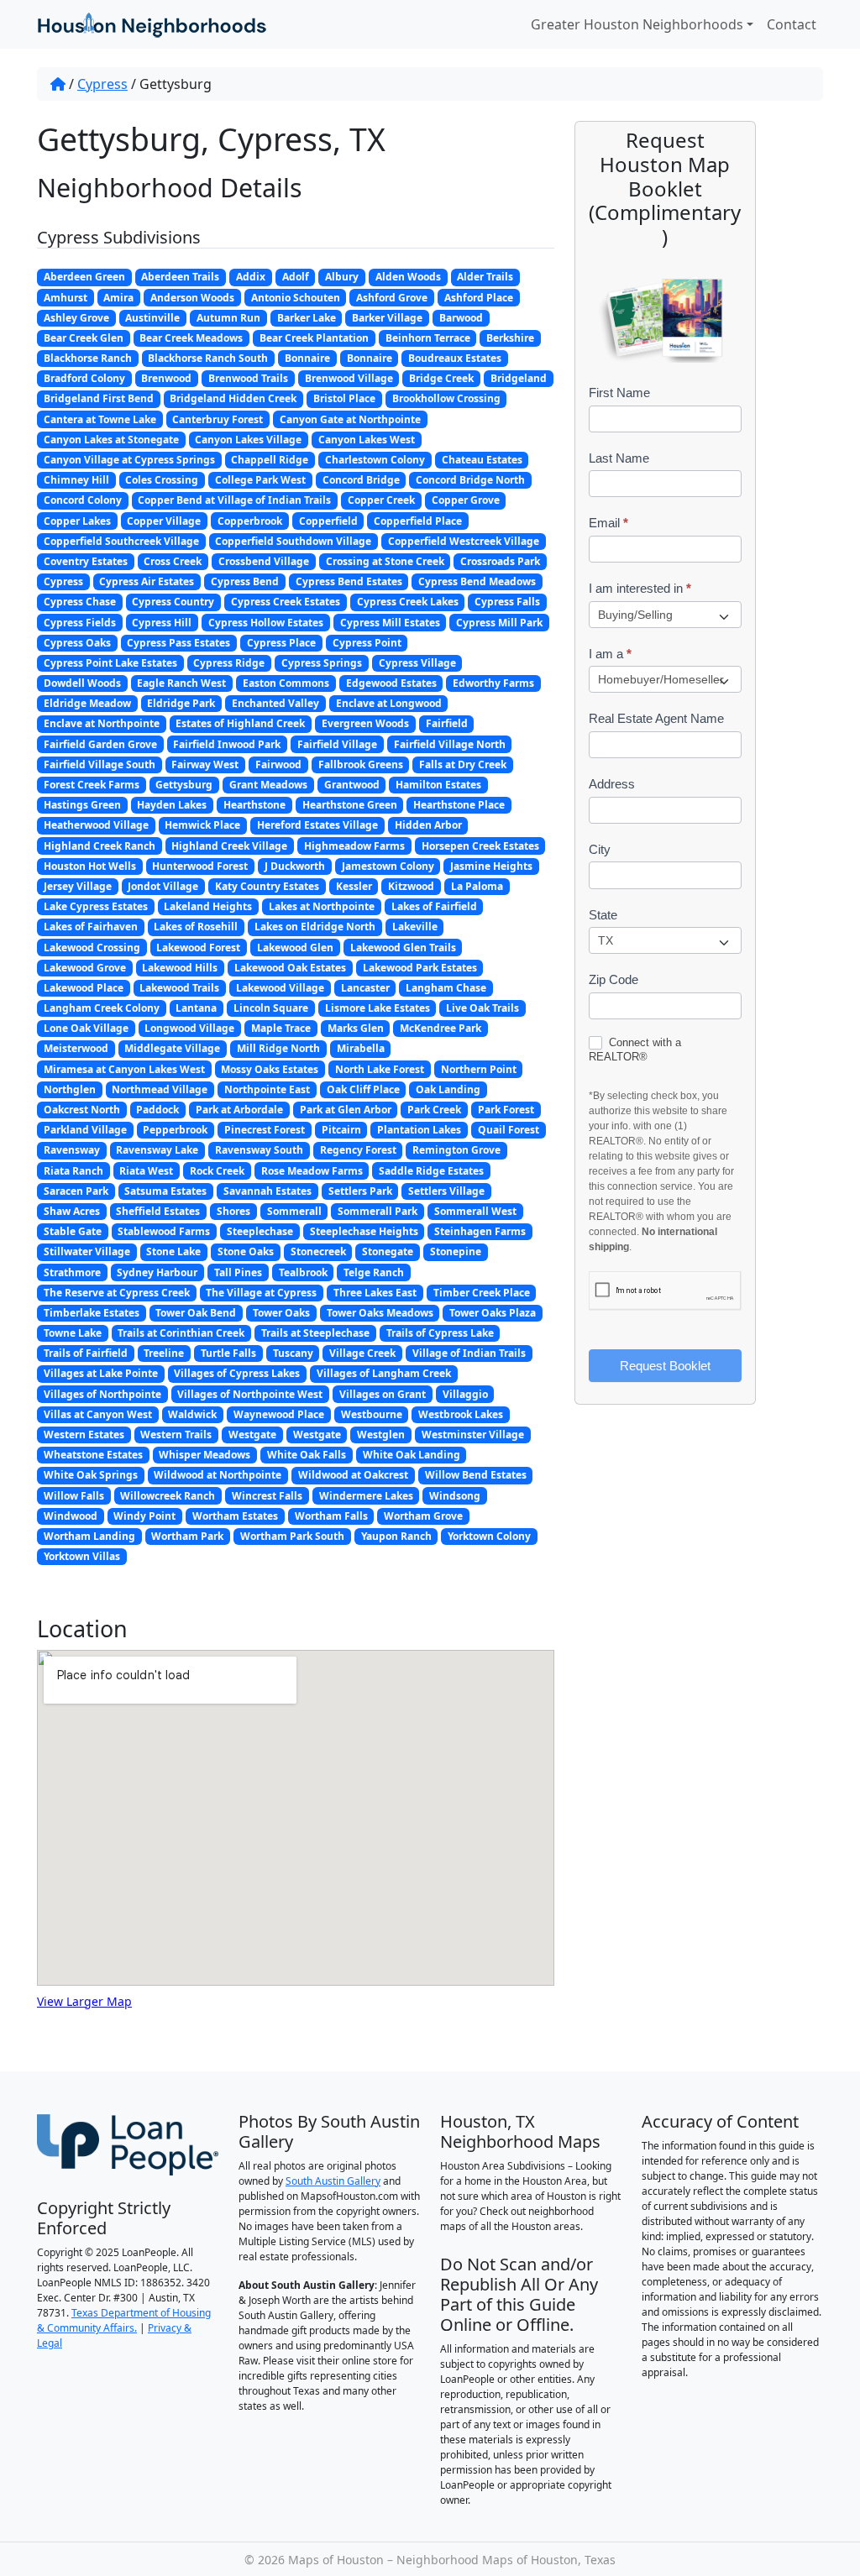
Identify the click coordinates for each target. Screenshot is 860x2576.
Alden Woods (408, 277)
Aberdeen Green (84, 277)
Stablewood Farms (164, 1231)
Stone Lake (173, 1251)
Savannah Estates (267, 1191)
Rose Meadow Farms (312, 1171)
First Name (619, 393)
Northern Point (479, 1069)
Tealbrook (303, 1272)
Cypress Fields (80, 623)
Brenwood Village (349, 378)
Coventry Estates (86, 561)
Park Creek (434, 1110)
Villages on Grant (383, 1394)
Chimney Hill (76, 480)
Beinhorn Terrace (428, 338)
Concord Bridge (361, 480)
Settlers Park (360, 1191)
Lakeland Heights (208, 906)
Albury (342, 277)
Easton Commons (286, 683)
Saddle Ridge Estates (431, 1171)
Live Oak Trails (482, 1008)
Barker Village (387, 318)
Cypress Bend (245, 581)
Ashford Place (479, 298)
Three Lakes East (375, 1293)
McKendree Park (440, 1028)
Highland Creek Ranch (100, 846)
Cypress (102, 84)
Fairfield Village (337, 744)
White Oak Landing (412, 1455)
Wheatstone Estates (93, 1455)
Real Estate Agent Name (656, 718)
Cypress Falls (507, 602)
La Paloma (477, 886)
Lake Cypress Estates (96, 906)
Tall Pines (238, 1272)
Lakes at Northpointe (322, 906)
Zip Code (614, 979)
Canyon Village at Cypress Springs (129, 460)
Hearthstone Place (459, 805)
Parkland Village (85, 1130)
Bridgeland (519, 378)
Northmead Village (160, 1089)
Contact (792, 24)
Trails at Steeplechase (315, 1333)
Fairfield (447, 723)
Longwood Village (189, 1028)
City (600, 849)
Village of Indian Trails (469, 1353)
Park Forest (506, 1110)
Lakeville (415, 927)
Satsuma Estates (165, 1191)
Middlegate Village (172, 1048)
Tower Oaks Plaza (493, 1313)
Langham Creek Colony (102, 1008)
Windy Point (144, 1516)
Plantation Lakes (419, 1130)
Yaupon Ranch (396, 1536)
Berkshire (510, 338)
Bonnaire (307, 358)
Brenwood (166, 378)
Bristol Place (344, 398)
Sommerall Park (378, 1211)
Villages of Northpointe (102, 1394)
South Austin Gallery (333, 2181)
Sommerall (294, 1211)
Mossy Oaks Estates (270, 1069)
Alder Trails (485, 277)
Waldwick (192, 1414)
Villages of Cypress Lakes (237, 1373)
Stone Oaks (246, 1251)
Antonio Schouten (296, 298)
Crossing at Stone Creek (385, 561)
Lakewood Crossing (92, 948)
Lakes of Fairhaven (91, 927)
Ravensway (72, 1150)
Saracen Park (76, 1191)
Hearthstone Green (350, 805)
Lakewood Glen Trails (403, 948)
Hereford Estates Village (317, 825)
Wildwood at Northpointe (218, 1475)
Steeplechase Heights (364, 1231)
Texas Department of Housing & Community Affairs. (124, 2320)
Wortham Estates (235, 1516)
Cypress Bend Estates (349, 581)
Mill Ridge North (278, 1048)
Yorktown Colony (489, 1536)
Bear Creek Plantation (314, 338)
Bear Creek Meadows (191, 338)
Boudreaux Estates (455, 358)
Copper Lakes (77, 521)
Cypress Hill (162, 623)
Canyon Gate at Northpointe (350, 419)
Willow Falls (74, 1496)
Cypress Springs (322, 663)
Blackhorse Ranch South (208, 358)
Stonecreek (318, 1251)
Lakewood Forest (198, 948)
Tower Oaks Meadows (380, 1313)
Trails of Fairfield (86, 1353)
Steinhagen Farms (480, 1231)
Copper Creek (381, 500)
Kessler (354, 886)
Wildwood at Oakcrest (353, 1475)
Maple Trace (281, 1028)
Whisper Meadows (205, 1455)
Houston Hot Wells (90, 866)
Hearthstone (254, 805)
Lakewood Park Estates (420, 968)
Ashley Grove (76, 318)
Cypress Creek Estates (286, 602)
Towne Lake (73, 1333)
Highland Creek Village (229, 846)
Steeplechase (260, 1231)
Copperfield (328, 521)
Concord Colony (83, 500)
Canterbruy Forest (218, 419)
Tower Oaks (281, 1313)
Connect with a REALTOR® (635, 1050)
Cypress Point (367, 643)
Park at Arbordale (239, 1110)
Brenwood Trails (248, 378)
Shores (233, 1211)
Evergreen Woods (365, 723)
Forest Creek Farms (92, 785)
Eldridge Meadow (87, 703)
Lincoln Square (271, 1008)
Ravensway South (259, 1150)
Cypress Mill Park (499, 623)
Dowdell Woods (82, 683)
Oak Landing (448, 1089)
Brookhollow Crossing (446, 398)
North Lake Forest (380, 1069)
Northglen (70, 1089)
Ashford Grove (392, 298)
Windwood (71, 1516)
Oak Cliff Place (363, 1089)
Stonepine (456, 1251)
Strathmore (72, 1272)
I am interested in (640, 588)
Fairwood (278, 764)
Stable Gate (73, 1231)
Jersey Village (78, 886)
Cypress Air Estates (147, 581)
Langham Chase (446, 988)
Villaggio (465, 1394)
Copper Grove (466, 500)
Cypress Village (417, 663)
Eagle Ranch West (181, 683)
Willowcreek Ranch (168, 1496)
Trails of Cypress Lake (440, 1333)
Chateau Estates (482, 460)
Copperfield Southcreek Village (121, 541)
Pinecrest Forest (265, 1130)
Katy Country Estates (267, 886)
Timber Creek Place (482, 1293)
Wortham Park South (292, 1536)
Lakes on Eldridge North (315, 927)
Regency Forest (358, 1150)
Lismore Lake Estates (378, 1008)
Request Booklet (665, 1366)
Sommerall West (475, 1211)
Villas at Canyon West (98, 1414)
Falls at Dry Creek (463, 764)
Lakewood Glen (295, 948)
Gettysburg (184, 785)
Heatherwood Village (96, 825)
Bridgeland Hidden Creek (233, 398)
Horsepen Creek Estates (480, 846)
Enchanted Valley (275, 703)
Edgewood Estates (391, 683)
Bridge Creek (441, 378)
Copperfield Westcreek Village (464, 541)
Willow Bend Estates (476, 1475)
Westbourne (372, 1414)
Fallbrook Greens (361, 764)
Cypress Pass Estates (178, 643)
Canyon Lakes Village (248, 440)
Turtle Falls (228, 1353)
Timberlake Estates (92, 1313)
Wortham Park (187, 1536)
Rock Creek (217, 1171)
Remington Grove (456, 1150)
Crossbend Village (264, 561)
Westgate (252, 1435)
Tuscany (293, 1353)
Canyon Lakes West (367, 440)
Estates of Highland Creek (240, 723)
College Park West (260, 480)
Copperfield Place (418, 521)
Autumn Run (228, 318)
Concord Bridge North (470, 480)
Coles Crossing (162, 480)
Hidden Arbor (428, 825)
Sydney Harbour (157, 1272)
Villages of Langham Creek (384, 1373)
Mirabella (361, 1048)
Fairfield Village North (450, 744)
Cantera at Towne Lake (100, 419)
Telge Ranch (374, 1272)
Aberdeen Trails (180, 277)
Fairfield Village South (100, 764)
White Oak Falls (307, 1455)
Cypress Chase (80, 602)
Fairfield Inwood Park (227, 744)
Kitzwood (411, 886)
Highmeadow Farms (354, 846)
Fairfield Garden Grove (100, 744)
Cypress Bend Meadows (477, 581)
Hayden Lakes (172, 805)
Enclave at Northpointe (102, 723)
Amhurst (66, 298)
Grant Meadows (268, 785)
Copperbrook (250, 521)
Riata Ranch (73, 1171)
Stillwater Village (87, 1251)
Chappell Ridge (270, 460)
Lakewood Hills (180, 968)
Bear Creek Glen (84, 338)
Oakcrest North (82, 1110)
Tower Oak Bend (196, 1313)
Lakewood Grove (85, 968)
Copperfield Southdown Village (293, 541)
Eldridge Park (181, 703)
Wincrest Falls (267, 1496)
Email (608, 523)
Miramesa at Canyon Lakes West (124, 1069)
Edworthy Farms (493, 683)
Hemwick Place (202, 825)
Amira (118, 298)
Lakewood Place (84, 988)
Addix (251, 277)
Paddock (157, 1110)
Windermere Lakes (366, 1496)
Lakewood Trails (179, 988)
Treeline (164, 1353)
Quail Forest (509, 1130)
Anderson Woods (192, 298)
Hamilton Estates (438, 785)
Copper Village (164, 521)
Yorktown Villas (82, 1556)
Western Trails (176, 1435)
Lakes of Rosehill (196, 927)
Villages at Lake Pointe (101, 1373)
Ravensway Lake (157, 1150)
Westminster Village (473, 1435)
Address (612, 784)
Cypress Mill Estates (390, 623)
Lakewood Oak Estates (290, 968)
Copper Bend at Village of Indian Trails (234, 500)
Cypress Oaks (77, 643)
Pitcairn (341, 1130)
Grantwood (352, 785)
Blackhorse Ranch (88, 358)
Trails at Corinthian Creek (181, 1333)
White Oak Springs (91, 1475)
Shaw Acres (72, 1211)
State (603, 915)
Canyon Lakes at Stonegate (111, 440)
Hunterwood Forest (200, 866)
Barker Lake (307, 318)
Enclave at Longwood (389, 703)
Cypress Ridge (229, 663)
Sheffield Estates (158, 1211)
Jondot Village (163, 886)
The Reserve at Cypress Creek (117, 1293)
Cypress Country (173, 602)
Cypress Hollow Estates (266, 623)
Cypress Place (281, 643)
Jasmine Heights (491, 866)
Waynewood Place (279, 1414)
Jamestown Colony (388, 866)
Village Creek (362, 1353)
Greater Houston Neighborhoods (637, 24)
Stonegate (388, 1251)
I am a (610, 654)
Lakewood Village (280, 988)
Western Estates (84, 1435)
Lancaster (365, 988)
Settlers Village (446, 1191)
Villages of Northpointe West (250, 1394)
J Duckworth (295, 866)
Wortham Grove (423, 1516)
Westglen (381, 1435)
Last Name (619, 458)
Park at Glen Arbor (346, 1110)
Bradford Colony (84, 378)
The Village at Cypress (261, 1293)
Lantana (196, 1008)
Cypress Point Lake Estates (110, 663)
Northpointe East (267, 1089)
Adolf (296, 277)
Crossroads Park (500, 561)
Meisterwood (76, 1048)
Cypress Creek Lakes (408, 602)
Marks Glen (356, 1028)
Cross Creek (173, 561)
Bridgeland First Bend (99, 398)
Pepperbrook (175, 1130)
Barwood (461, 318)
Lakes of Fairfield (434, 906)
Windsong (455, 1496)
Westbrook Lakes (461, 1414)
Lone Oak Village (86, 1028)
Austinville (152, 318)
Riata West (146, 1171)
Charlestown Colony (375, 460)
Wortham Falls (331, 1516)
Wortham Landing (89, 1536)
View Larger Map (84, 2001)
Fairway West (205, 764)
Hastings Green (82, 805)
